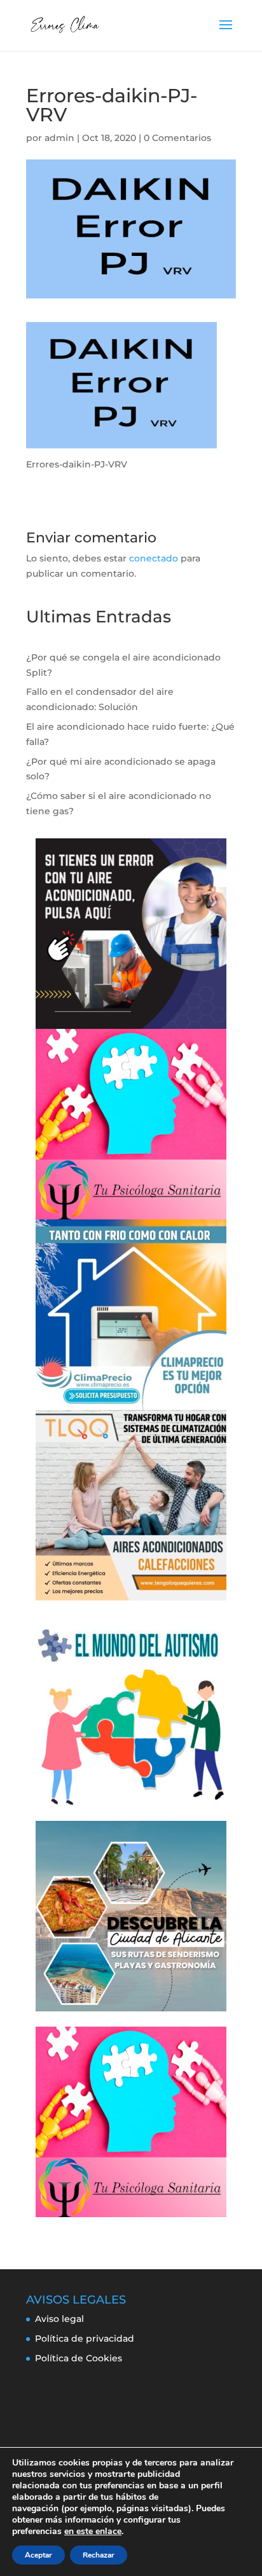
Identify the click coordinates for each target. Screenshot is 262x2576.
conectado (154, 558)
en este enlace (93, 2532)
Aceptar (38, 2555)
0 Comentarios (177, 138)
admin (59, 138)
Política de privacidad (85, 2338)
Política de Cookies (79, 2358)
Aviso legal (59, 2319)
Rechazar (99, 2555)
